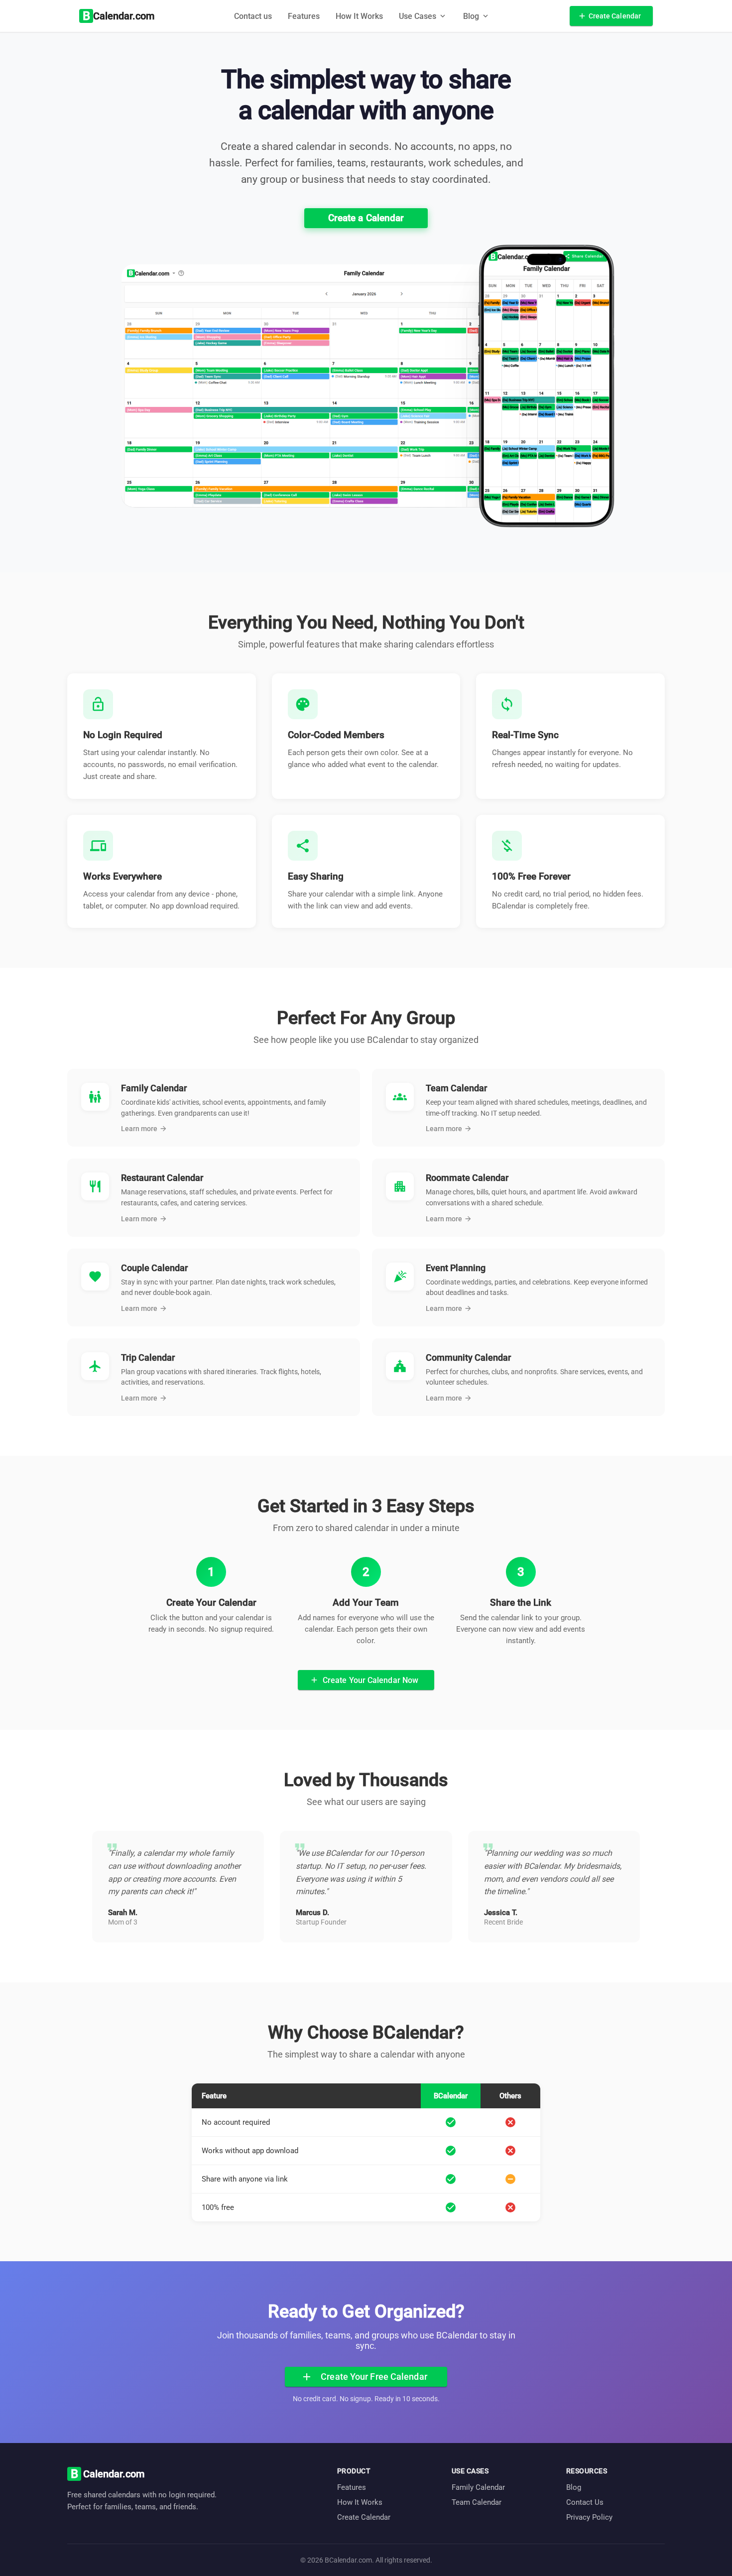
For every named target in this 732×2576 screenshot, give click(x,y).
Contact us (253, 16)
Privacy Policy (589, 2517)
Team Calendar (477, 2502)
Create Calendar (364, 2517)
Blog (574, 2487)
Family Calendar (478, 2487)
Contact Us (585, 2502)
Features (304, 16)
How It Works (359, 16)
